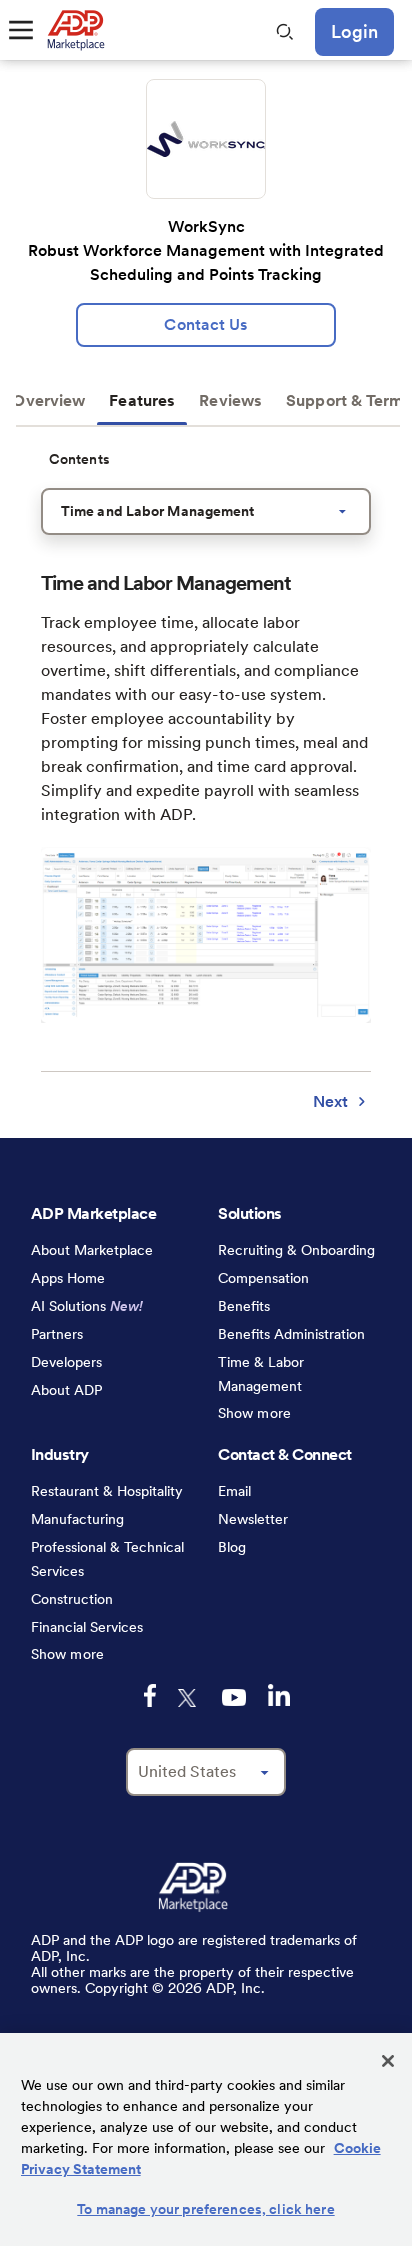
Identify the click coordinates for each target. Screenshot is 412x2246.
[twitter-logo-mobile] (189, 1698)
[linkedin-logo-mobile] (279, 1695)
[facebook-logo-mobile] (150, 1695)
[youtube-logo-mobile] (234, 1697)
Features (142, 400)
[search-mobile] (285, 32)
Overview (48, 400)
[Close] (388, 2061)
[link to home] (75, 30)
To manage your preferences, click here (205, 2209)
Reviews (230, 400)
